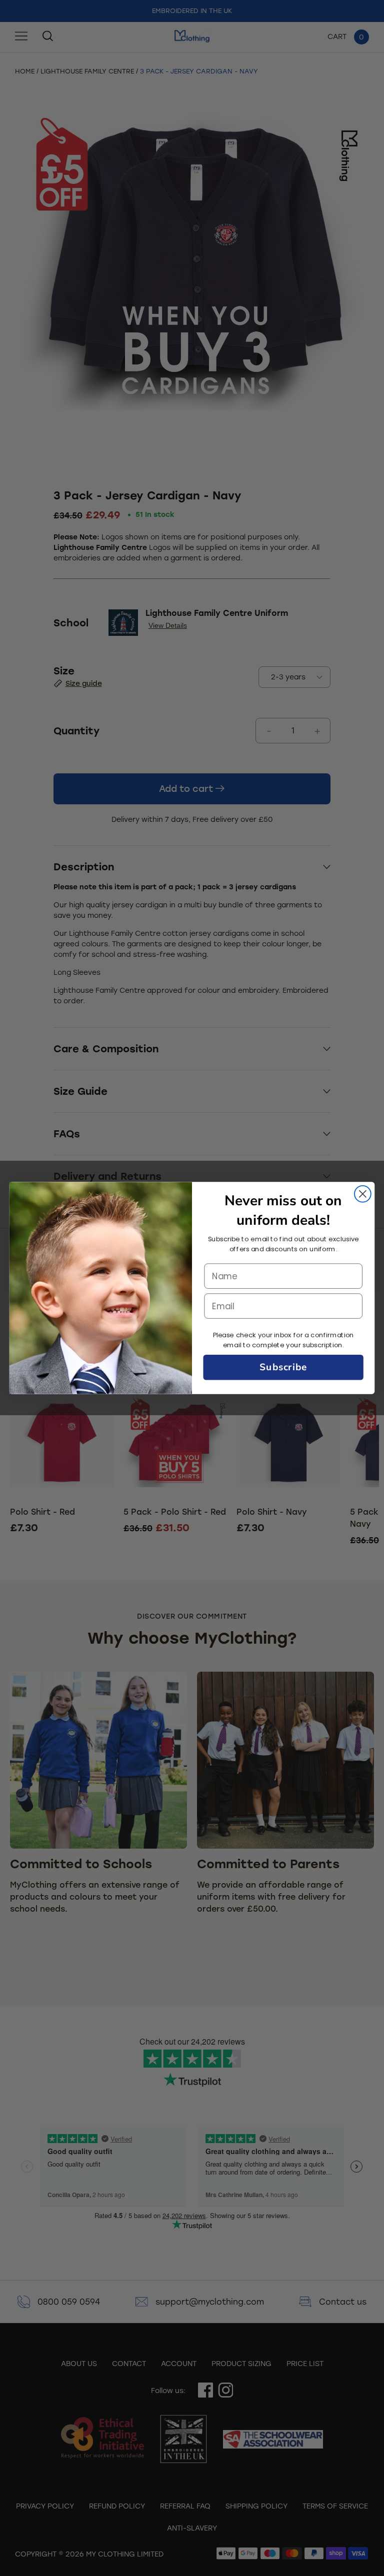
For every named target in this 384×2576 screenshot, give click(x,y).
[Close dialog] (363, 1194)
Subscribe (283, 1367)
